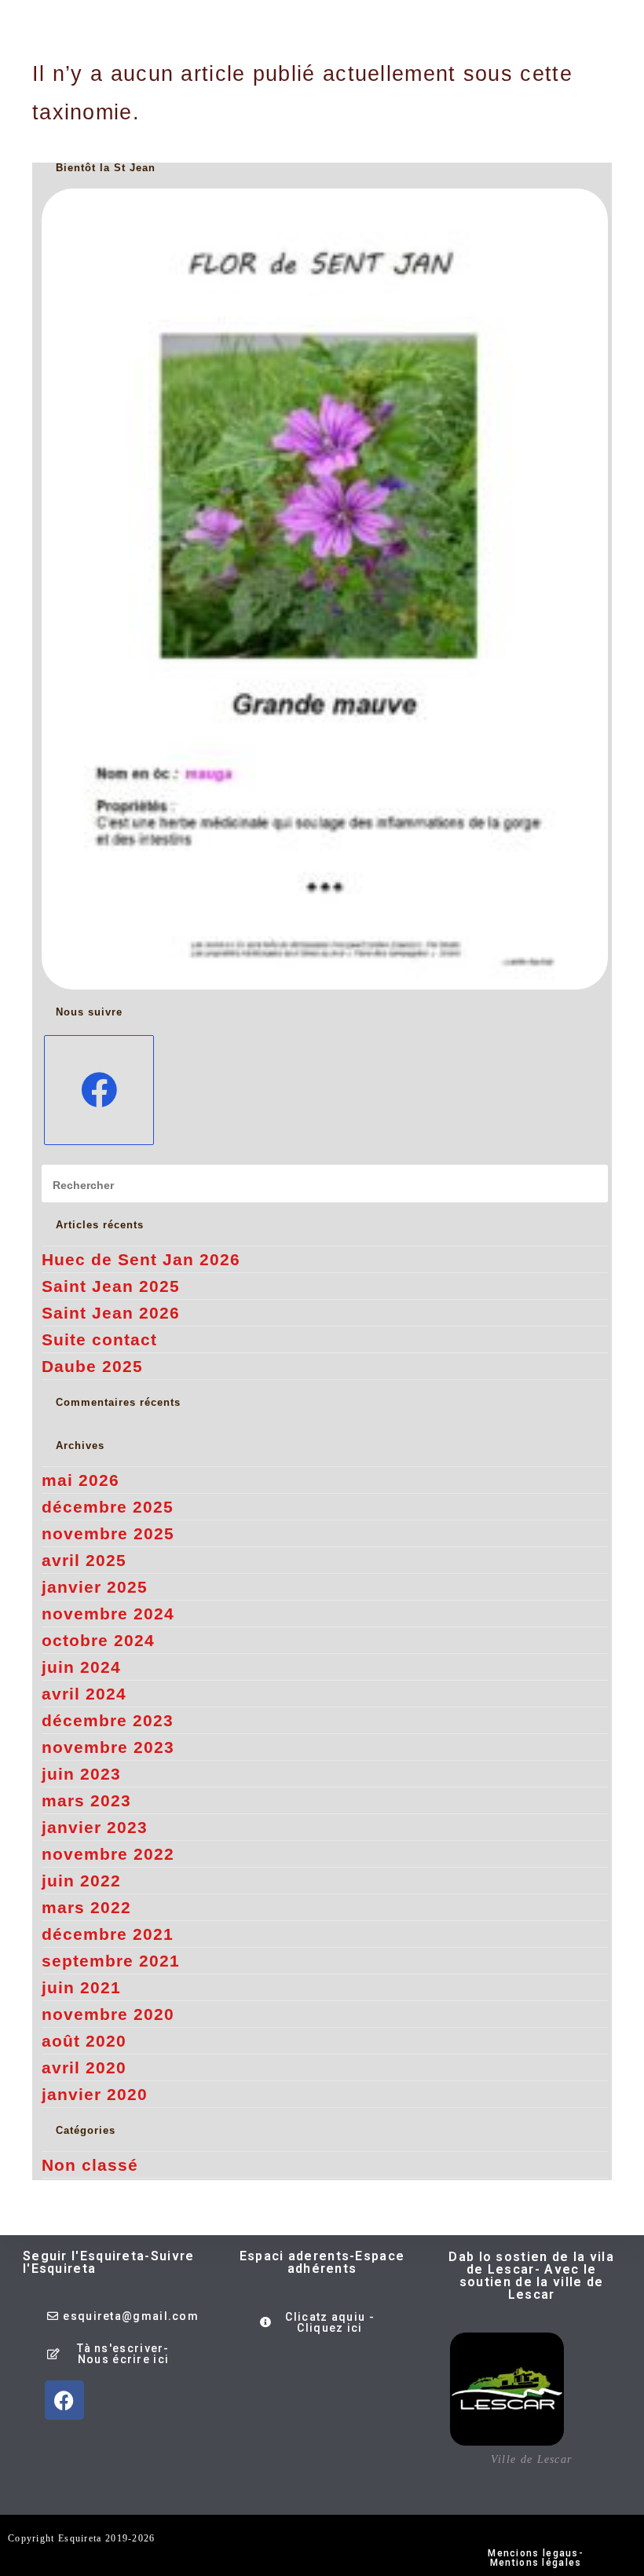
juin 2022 (81, 1881)
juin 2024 (81, 1667)
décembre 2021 (108, 1934)
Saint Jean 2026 (111, 1313)
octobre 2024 (98, 1640)
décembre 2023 (108, 1720)
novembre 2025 (108, 1533)
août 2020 (84, 2041)
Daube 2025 (92, 1366)
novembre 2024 (108, 1614)
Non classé (90, 2165)
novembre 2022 (108, 1854)
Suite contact (99, 1339)
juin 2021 (81, 1987)
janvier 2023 (95, 1827)
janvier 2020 (95, 2094)
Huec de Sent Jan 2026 (141, 1259)
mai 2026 (80, 1480)
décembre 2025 (108, 1507)
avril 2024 (84, 1694)
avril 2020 (84, 2067)
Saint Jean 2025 (111, 1286)
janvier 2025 (95, 1587)
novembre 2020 (108, 2014)
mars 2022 (86, 1907)
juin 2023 (81, 1774)
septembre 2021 (111, 1961)
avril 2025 (84, 1560)
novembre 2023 (108, 1747)
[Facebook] (99, 1090)
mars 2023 (86, 1800)
